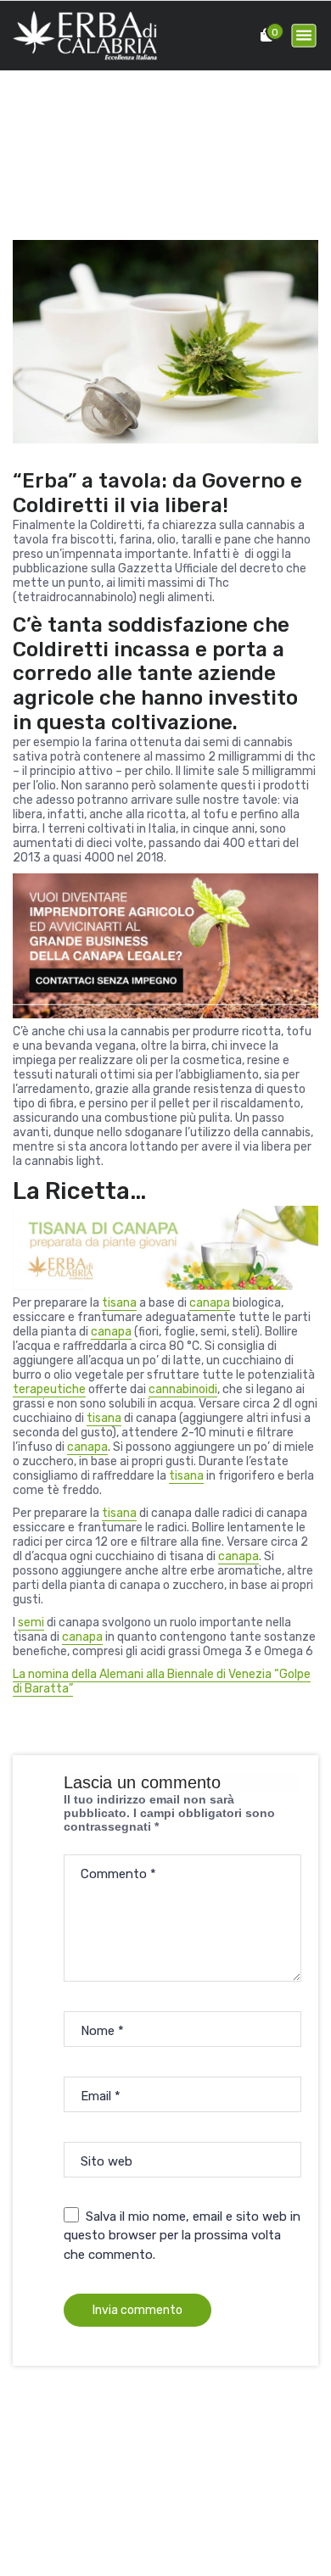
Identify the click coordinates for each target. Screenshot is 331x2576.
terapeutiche (49, 1389)
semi (31, 1623)
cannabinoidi (183, 1389)
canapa (210, 1303)
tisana (119, 1303)
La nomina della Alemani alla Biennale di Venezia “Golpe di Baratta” (162, 1681)
